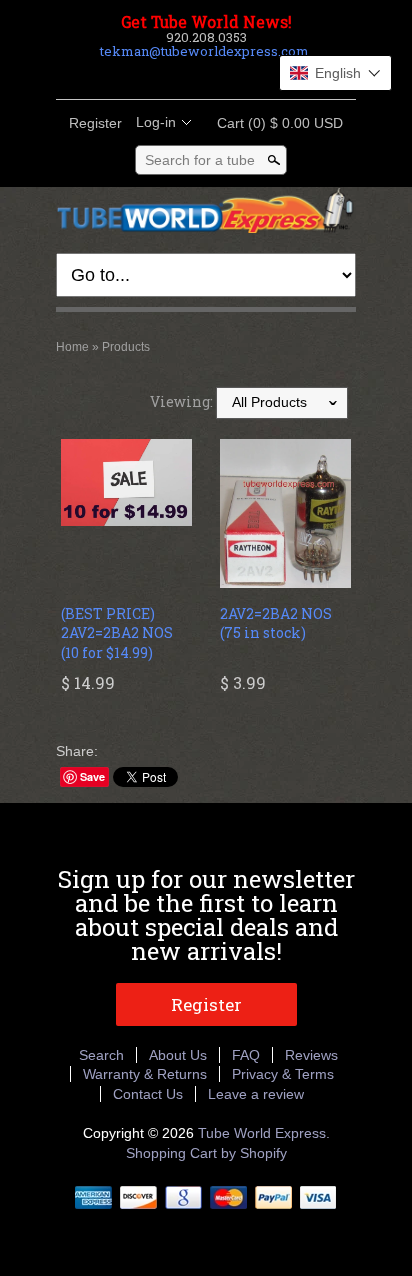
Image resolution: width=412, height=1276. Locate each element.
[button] (335, 73)
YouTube (256, 75)
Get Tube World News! (206, 22)
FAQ (246, 1055)
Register (95, 123)
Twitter (188, 75)
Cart (274, 123)
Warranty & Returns (145, 1074)
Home (72, 347)
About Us (178, 1055)
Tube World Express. (264, 1133)
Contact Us (148, 1094)
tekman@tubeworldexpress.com (204, 51)
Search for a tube (200, 160)
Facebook (154, 75)
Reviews (311, 1055)
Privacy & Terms (283, 1074)
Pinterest (222, 75)
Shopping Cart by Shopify (206, 1153)
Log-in (156, 122)
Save (92, 776)
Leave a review (256, 1094)
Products (126, 347)
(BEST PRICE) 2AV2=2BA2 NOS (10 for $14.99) (117, 633)
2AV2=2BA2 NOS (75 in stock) (276, 623)
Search (101, 1055)
